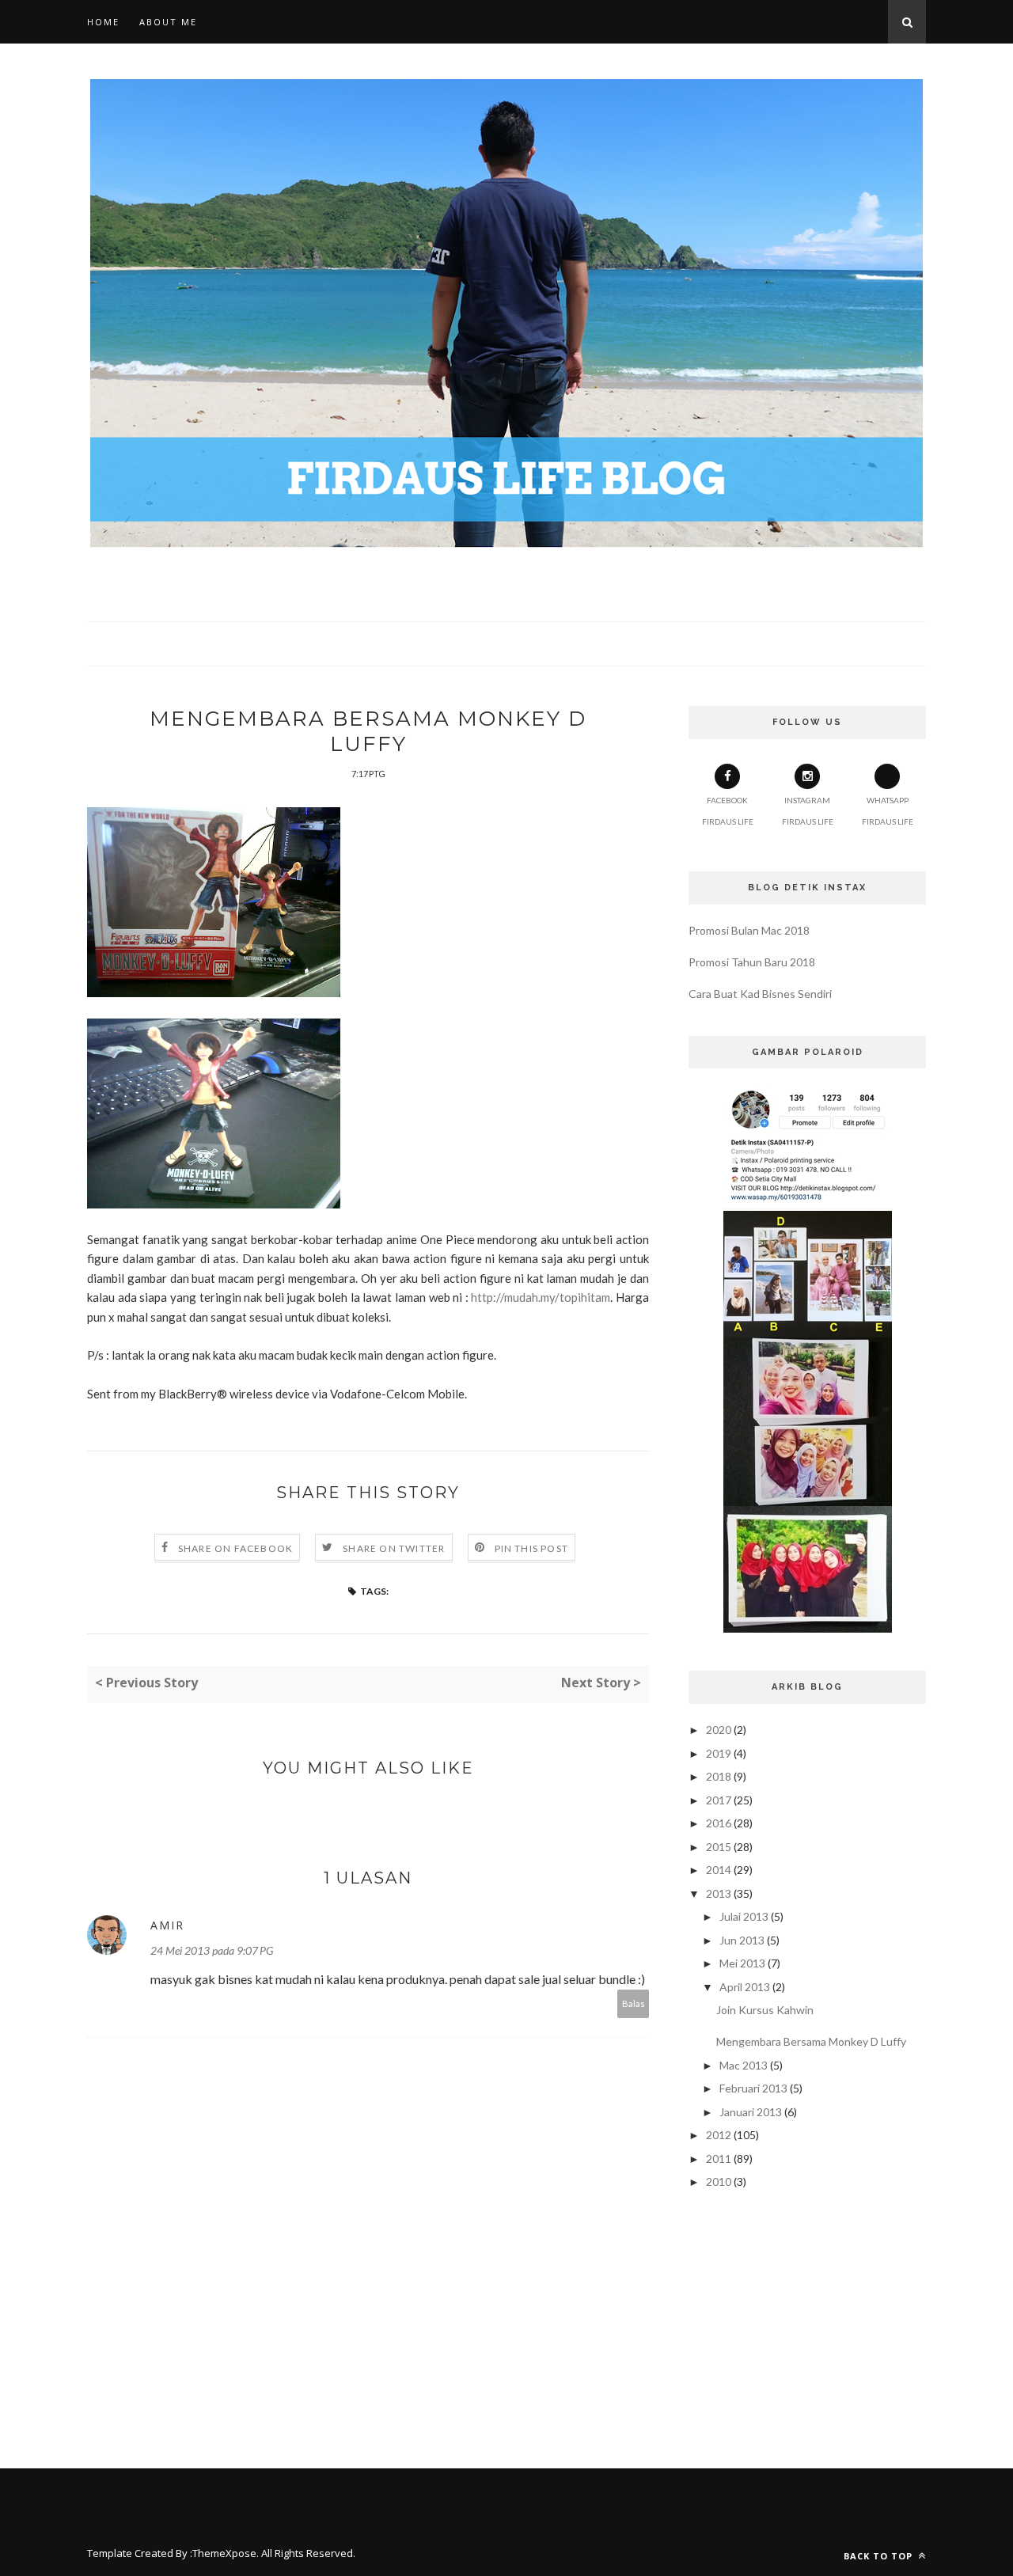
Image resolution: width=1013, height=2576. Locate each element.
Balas (634, 2003)
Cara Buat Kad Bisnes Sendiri (760, 994)
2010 (719, 2181)
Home (103, 22)
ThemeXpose (224, 2553)
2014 (719, 1870)
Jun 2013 (742, 1940)
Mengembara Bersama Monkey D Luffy (811, 2041)
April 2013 (745, 1987)
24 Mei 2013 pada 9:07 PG (212, 1950)
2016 (719, 1823)
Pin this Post (532, 1548)
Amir (167, 1925)
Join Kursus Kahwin (765, 2010)
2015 (719, 1847)
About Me (168, 22)
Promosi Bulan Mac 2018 (749, 930)
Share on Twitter (394, 1548)
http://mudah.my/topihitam (541, 1297)
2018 (719, 1776)
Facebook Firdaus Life (728, 811)
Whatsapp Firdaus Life (888, 811)
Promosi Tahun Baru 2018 (752, 962)
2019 (719, 1753)
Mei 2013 (742, 1963)
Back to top (880, 2556)
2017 (719, 1800)
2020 (719, 1730)
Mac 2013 (744, 2065)
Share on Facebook (235, 1548)
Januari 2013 (751, 2112)
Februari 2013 (753, 2088)
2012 (719, 2135)
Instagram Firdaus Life (808, 811)
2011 (719, 2159)
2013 (719, 1893)
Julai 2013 (744, 1916)
